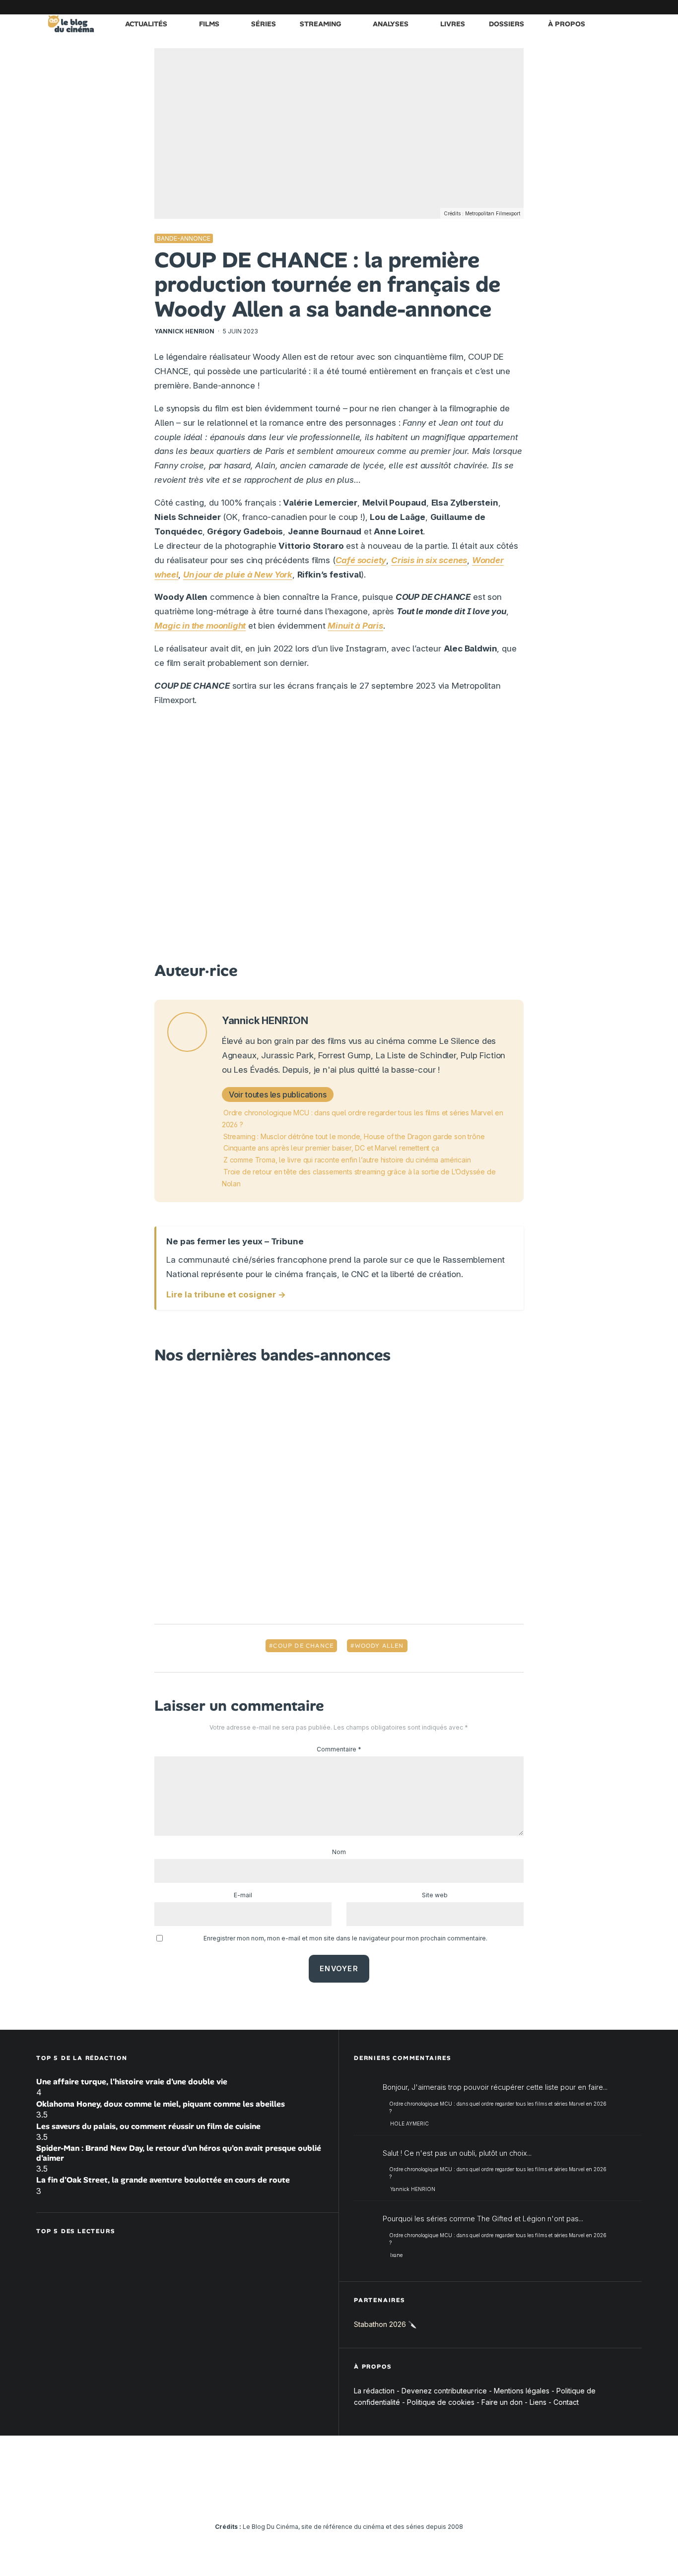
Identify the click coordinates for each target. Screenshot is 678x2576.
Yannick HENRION (184, 331)
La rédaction (374, 2391)
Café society (361, 560)
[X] (530, 7)
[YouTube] (560, 7)
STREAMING (320, 24)
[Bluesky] (590, 7)
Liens (538, 2402)
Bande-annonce (184, 238)
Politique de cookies (441, 2402)
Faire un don (502, 2402)
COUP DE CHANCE (303, 1646)
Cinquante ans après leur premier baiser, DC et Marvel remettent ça (331, 1148)
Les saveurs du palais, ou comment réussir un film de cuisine (148, 2126)
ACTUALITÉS (146, 24)
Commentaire (339, 1749)
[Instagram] (545, 7)
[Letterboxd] (605, 7)
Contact (566, 2402)
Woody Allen (379, 1646)
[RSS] (634, 7)
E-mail (243, 1895)
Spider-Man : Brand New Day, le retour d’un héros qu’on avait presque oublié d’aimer (179, 2153)
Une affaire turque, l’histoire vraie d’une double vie (132, 2082)
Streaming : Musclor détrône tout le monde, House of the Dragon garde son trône (354, 1136)
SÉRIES (264, 24)
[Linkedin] (575, 7)
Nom (339, 1852)
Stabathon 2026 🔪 (385, 2324)
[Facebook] (515, 7)
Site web (435, 1895)
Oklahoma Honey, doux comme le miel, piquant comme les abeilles (161, 2104)
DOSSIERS (507, 24)
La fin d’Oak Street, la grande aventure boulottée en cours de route (163, 2180)
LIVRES (453, 24)
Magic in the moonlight (200, 626)
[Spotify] (619, 7)
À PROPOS (567, 24)
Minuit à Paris (355, 626)
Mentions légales (522, 2391)
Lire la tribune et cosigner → (226, 1294)
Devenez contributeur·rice (444, 2391)
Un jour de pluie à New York (238, 575)
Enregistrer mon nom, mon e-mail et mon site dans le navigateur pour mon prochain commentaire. (345, 1938)
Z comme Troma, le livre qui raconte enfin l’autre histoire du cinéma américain (347, 1160)
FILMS (209, 24)
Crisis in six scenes (429, 560)
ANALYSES (391, 24)
